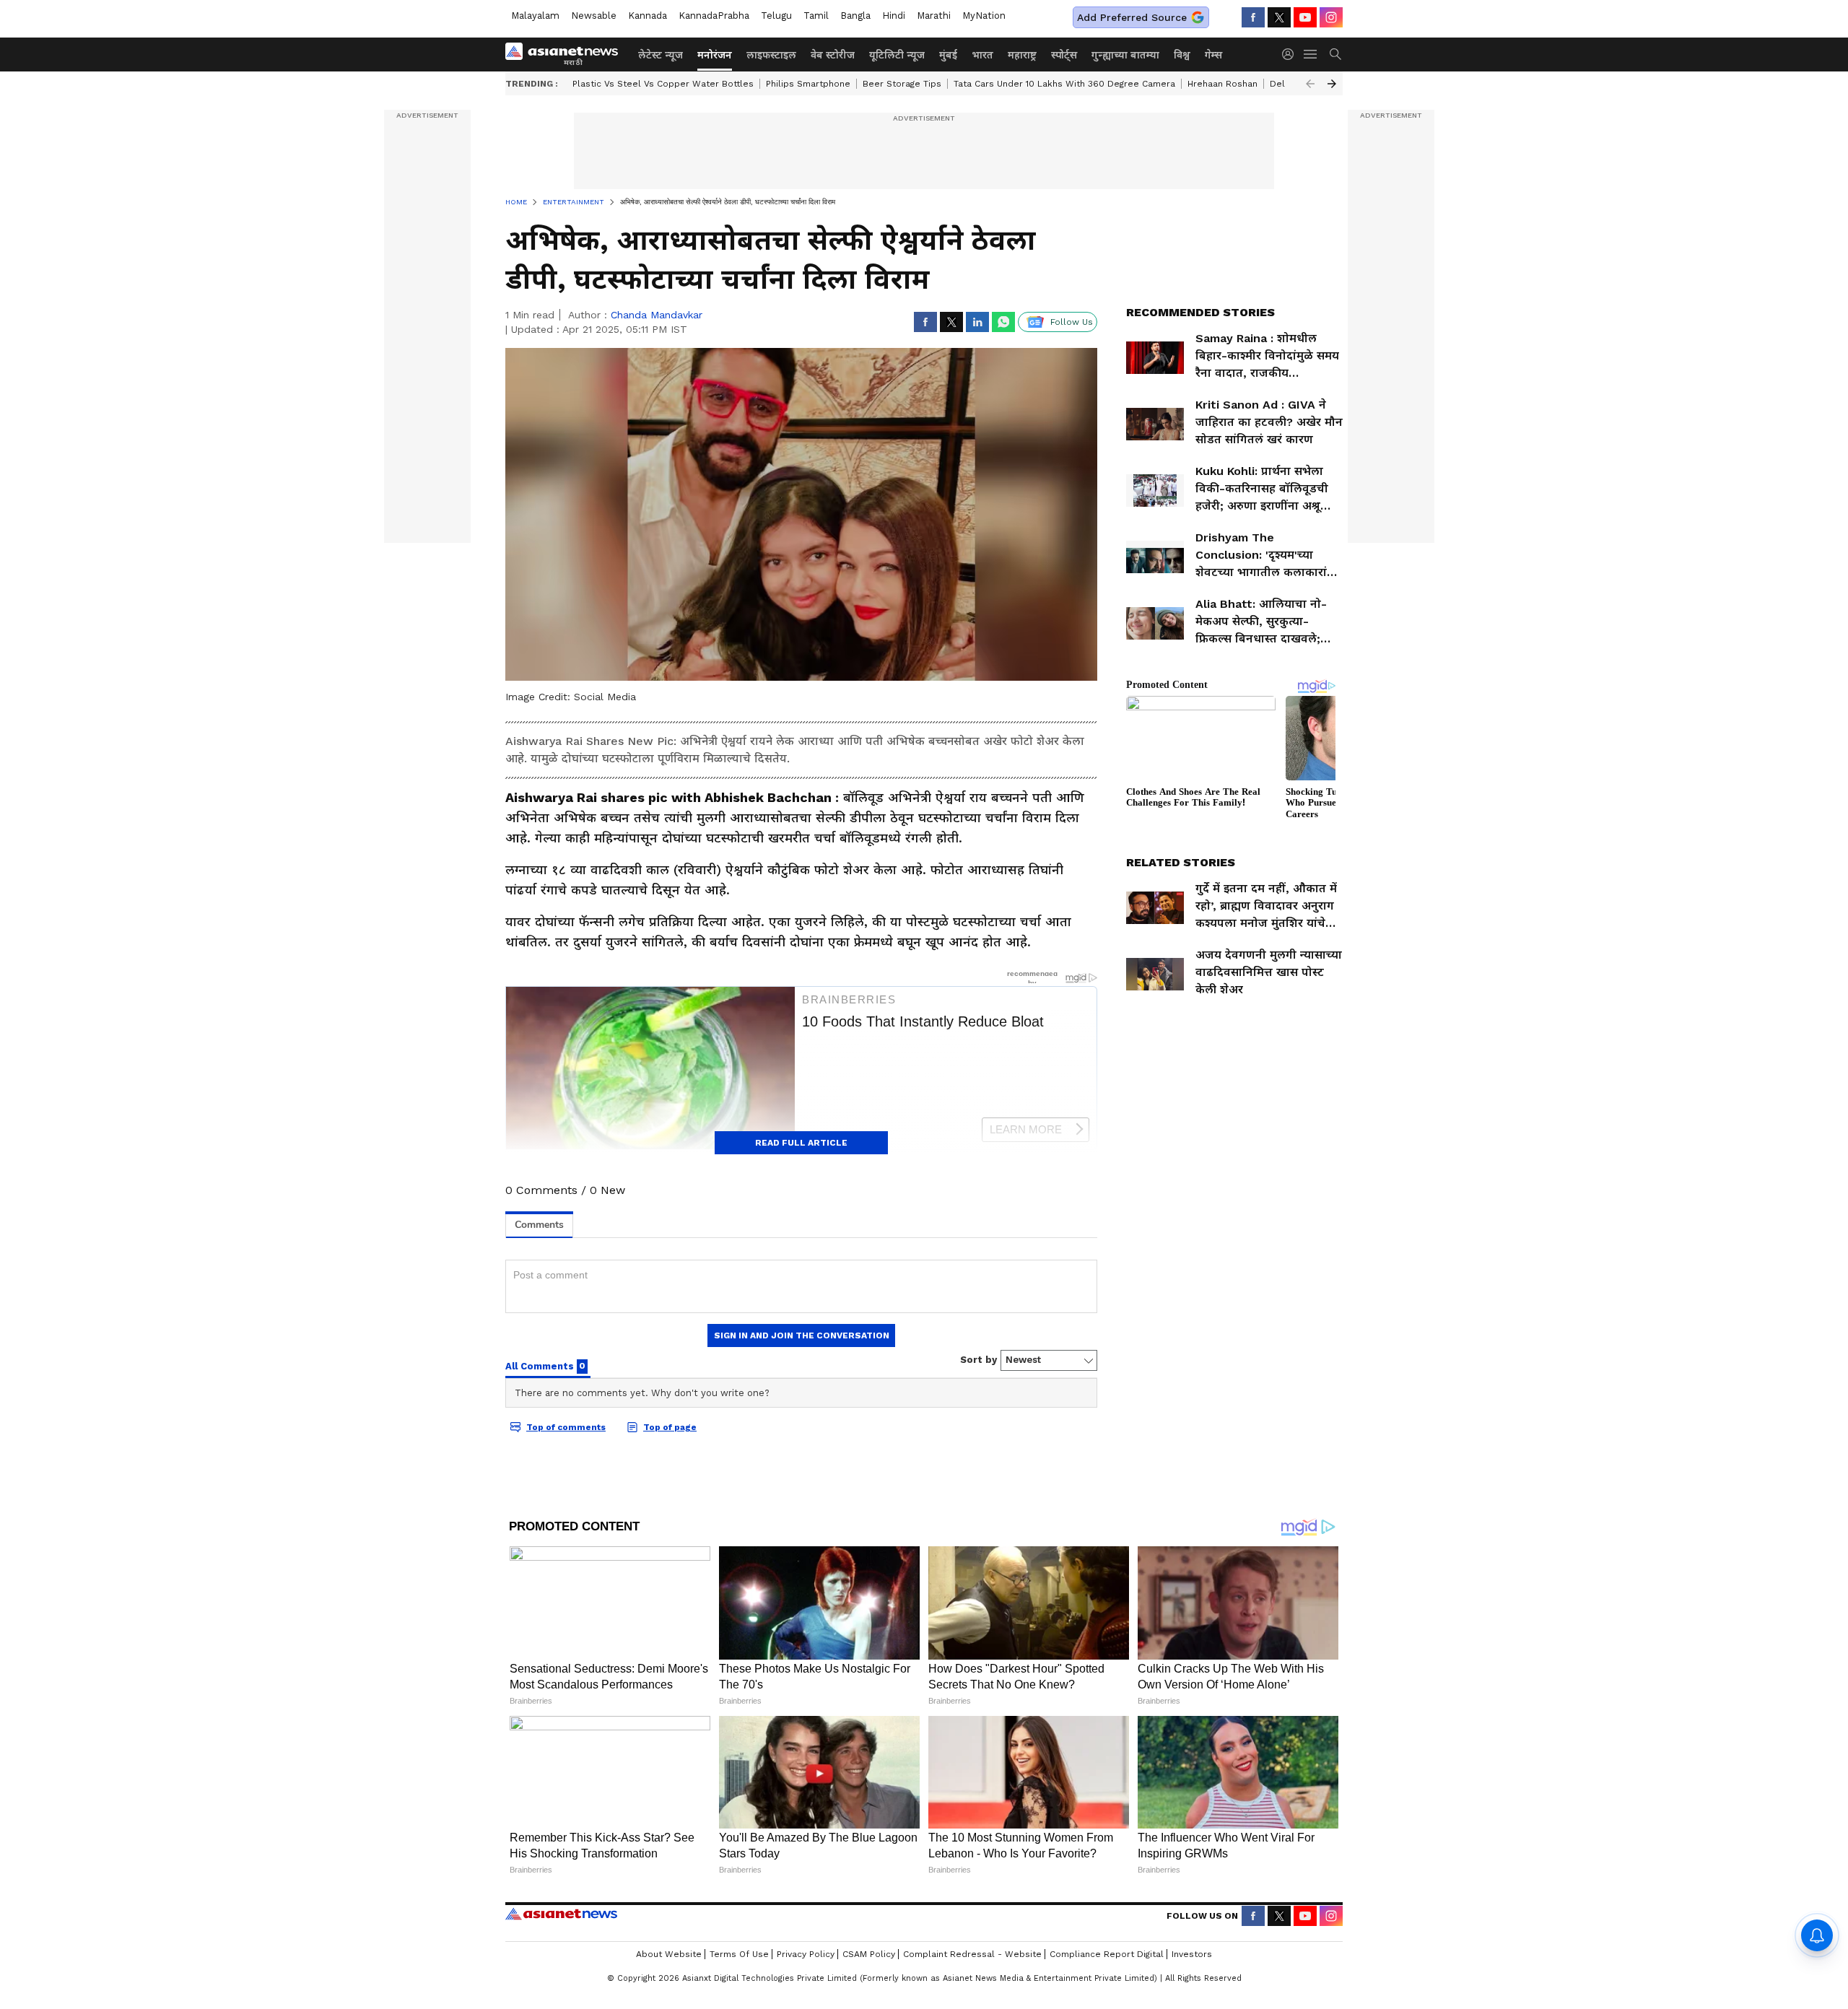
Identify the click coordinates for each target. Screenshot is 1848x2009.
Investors (1192, 1954)
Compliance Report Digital (1107, 1954)
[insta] (1331, 17)
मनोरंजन (715, 55)
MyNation (984, 16)
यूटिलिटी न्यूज (897, 55)
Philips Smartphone (808, 84)
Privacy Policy (806, 1954)
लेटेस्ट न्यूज (661, 55)
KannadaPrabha (714, 16)
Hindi (894, 16)
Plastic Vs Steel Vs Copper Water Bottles (663, 84)
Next (1332, 84)
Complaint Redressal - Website (972, 1954)
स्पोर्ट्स (1064, 55)
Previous (1310, 84)
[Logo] (567, 54)
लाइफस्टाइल (771, 55)
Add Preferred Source (1132, 17)
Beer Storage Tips (902, 84)
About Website (669, 1954)
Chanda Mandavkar (657, 315)
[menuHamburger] (1311, 54)
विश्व (1182, 55)
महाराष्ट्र (1022, 55)
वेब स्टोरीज (833, 55)
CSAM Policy (869, 1954)
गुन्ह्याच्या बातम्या (1125, 55)
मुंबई (948, 55)
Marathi (934, 16)
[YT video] (1305, 17)
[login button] (1291, 54)
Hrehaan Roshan (1222, 84)
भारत (982, 55)
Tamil (816, 16)
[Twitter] (1279, 17)
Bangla (855, 16)
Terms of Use (739, 1954)
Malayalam (535, 16)
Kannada (648, 16)
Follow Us (1072, 322)
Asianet (561, 1914)
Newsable (594, 16)
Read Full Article (801, 1143)
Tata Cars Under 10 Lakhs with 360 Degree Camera (1064, 84)
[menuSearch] (1335, 54)
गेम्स (1213, 55)
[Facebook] (1253, 17)
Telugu (776, 16)
